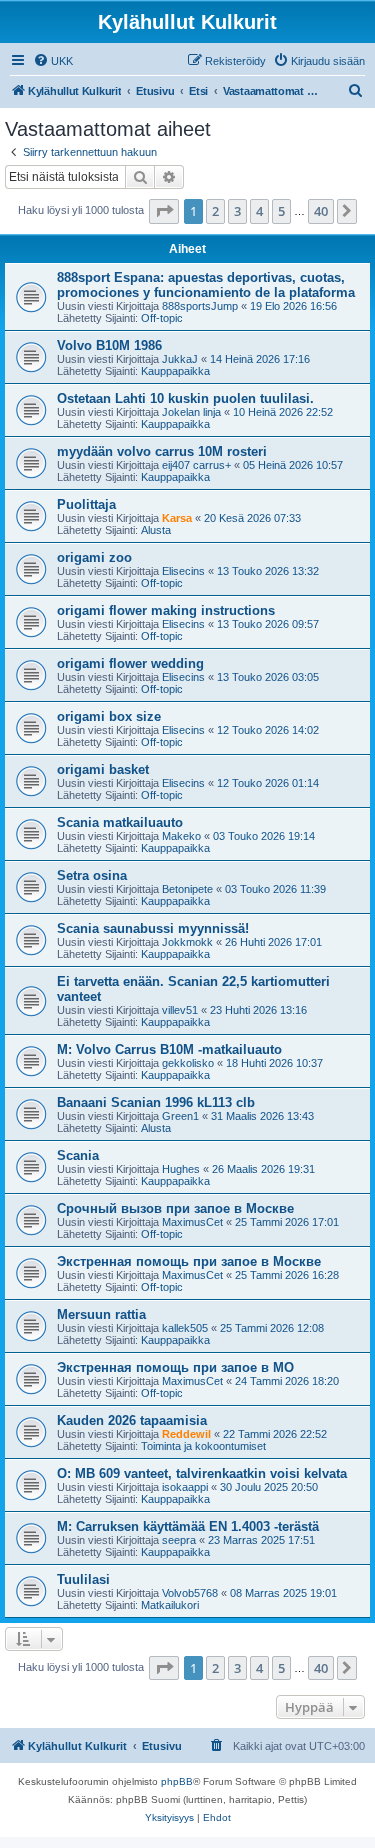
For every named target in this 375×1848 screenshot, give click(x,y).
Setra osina (92, 875)
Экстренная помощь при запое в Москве (189, 1261)
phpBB (177, 1781)
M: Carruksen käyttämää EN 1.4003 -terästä (188, 1526)
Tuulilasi (83, 1579)
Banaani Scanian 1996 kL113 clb (156, 1102)
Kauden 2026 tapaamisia (132, 1420)
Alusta (156, 530)
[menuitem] (53, 61)
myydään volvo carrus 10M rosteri (162, 451)
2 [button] (215, 211)
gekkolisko (188, 1063)
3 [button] (237, 211)
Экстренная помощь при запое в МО (175, 1367)
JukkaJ (180, 359)
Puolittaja (86, 504)
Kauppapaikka (175, 371)
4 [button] (259, 211)
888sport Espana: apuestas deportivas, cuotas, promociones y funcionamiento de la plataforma (206, 285)
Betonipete (187, 889)
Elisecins (183, 571)
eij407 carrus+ (196, 465)
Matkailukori (170, 1605)
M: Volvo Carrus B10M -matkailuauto (169, 1049)
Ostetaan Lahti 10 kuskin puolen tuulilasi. (185, 398)
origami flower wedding (130, 663)
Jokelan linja (191, 412)
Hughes (181, 1169)
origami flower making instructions (166, 610)
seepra (179, 1540)
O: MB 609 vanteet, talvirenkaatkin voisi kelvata (202, 1473)
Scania (78, 1155)
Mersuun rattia (101, 1314)
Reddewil (186, 1434)
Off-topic (162, 318)
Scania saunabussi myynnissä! (153, 928)
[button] (164, 211)
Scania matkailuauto (120, 822)
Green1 (180, 1116)
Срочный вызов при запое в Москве (175, 1208)
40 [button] (321, 211)
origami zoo (94, 557)
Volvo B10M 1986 (109, 345)
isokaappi (185, 1487)
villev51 (180, 1010)
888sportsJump (200, 306)
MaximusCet (192, 1222)
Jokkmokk (187, 942)
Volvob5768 (190, 1593)
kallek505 (185, 1328)
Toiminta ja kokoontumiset (203, 1446)
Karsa (177, 518)
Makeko (181, 836)
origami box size (109, 716)
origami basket (103, 769)
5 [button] (281, 211)
